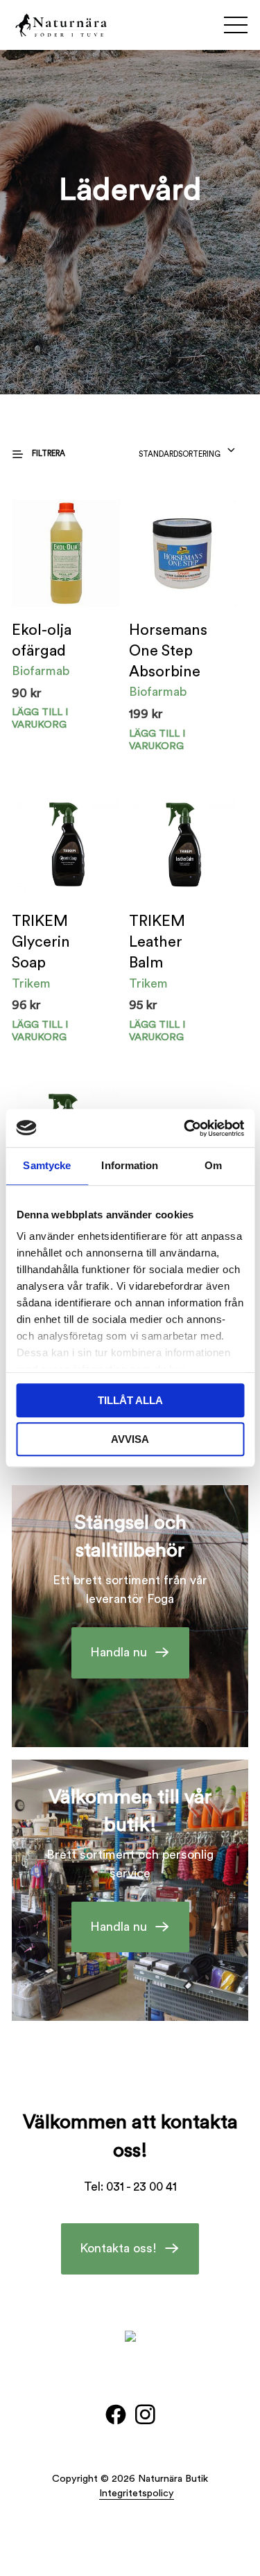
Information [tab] (130, 1165)
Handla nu (119, 1652)
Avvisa (130, 1439)
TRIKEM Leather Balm (157, 942)
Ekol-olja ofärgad (42, 641)
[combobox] (188, 450)
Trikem (31, 983)
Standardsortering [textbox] (180, 454)
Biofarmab (41, 671)
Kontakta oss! (118, 2248)
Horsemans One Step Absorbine (168, 651)
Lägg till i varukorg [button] (157, 740)
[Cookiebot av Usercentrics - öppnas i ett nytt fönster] (185, 1128)
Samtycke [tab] (47, 1165)
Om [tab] (213, 1165)
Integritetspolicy (137, 2493)
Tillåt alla (130, 1400)
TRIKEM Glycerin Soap (41, 942)
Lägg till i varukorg (40, 718)
